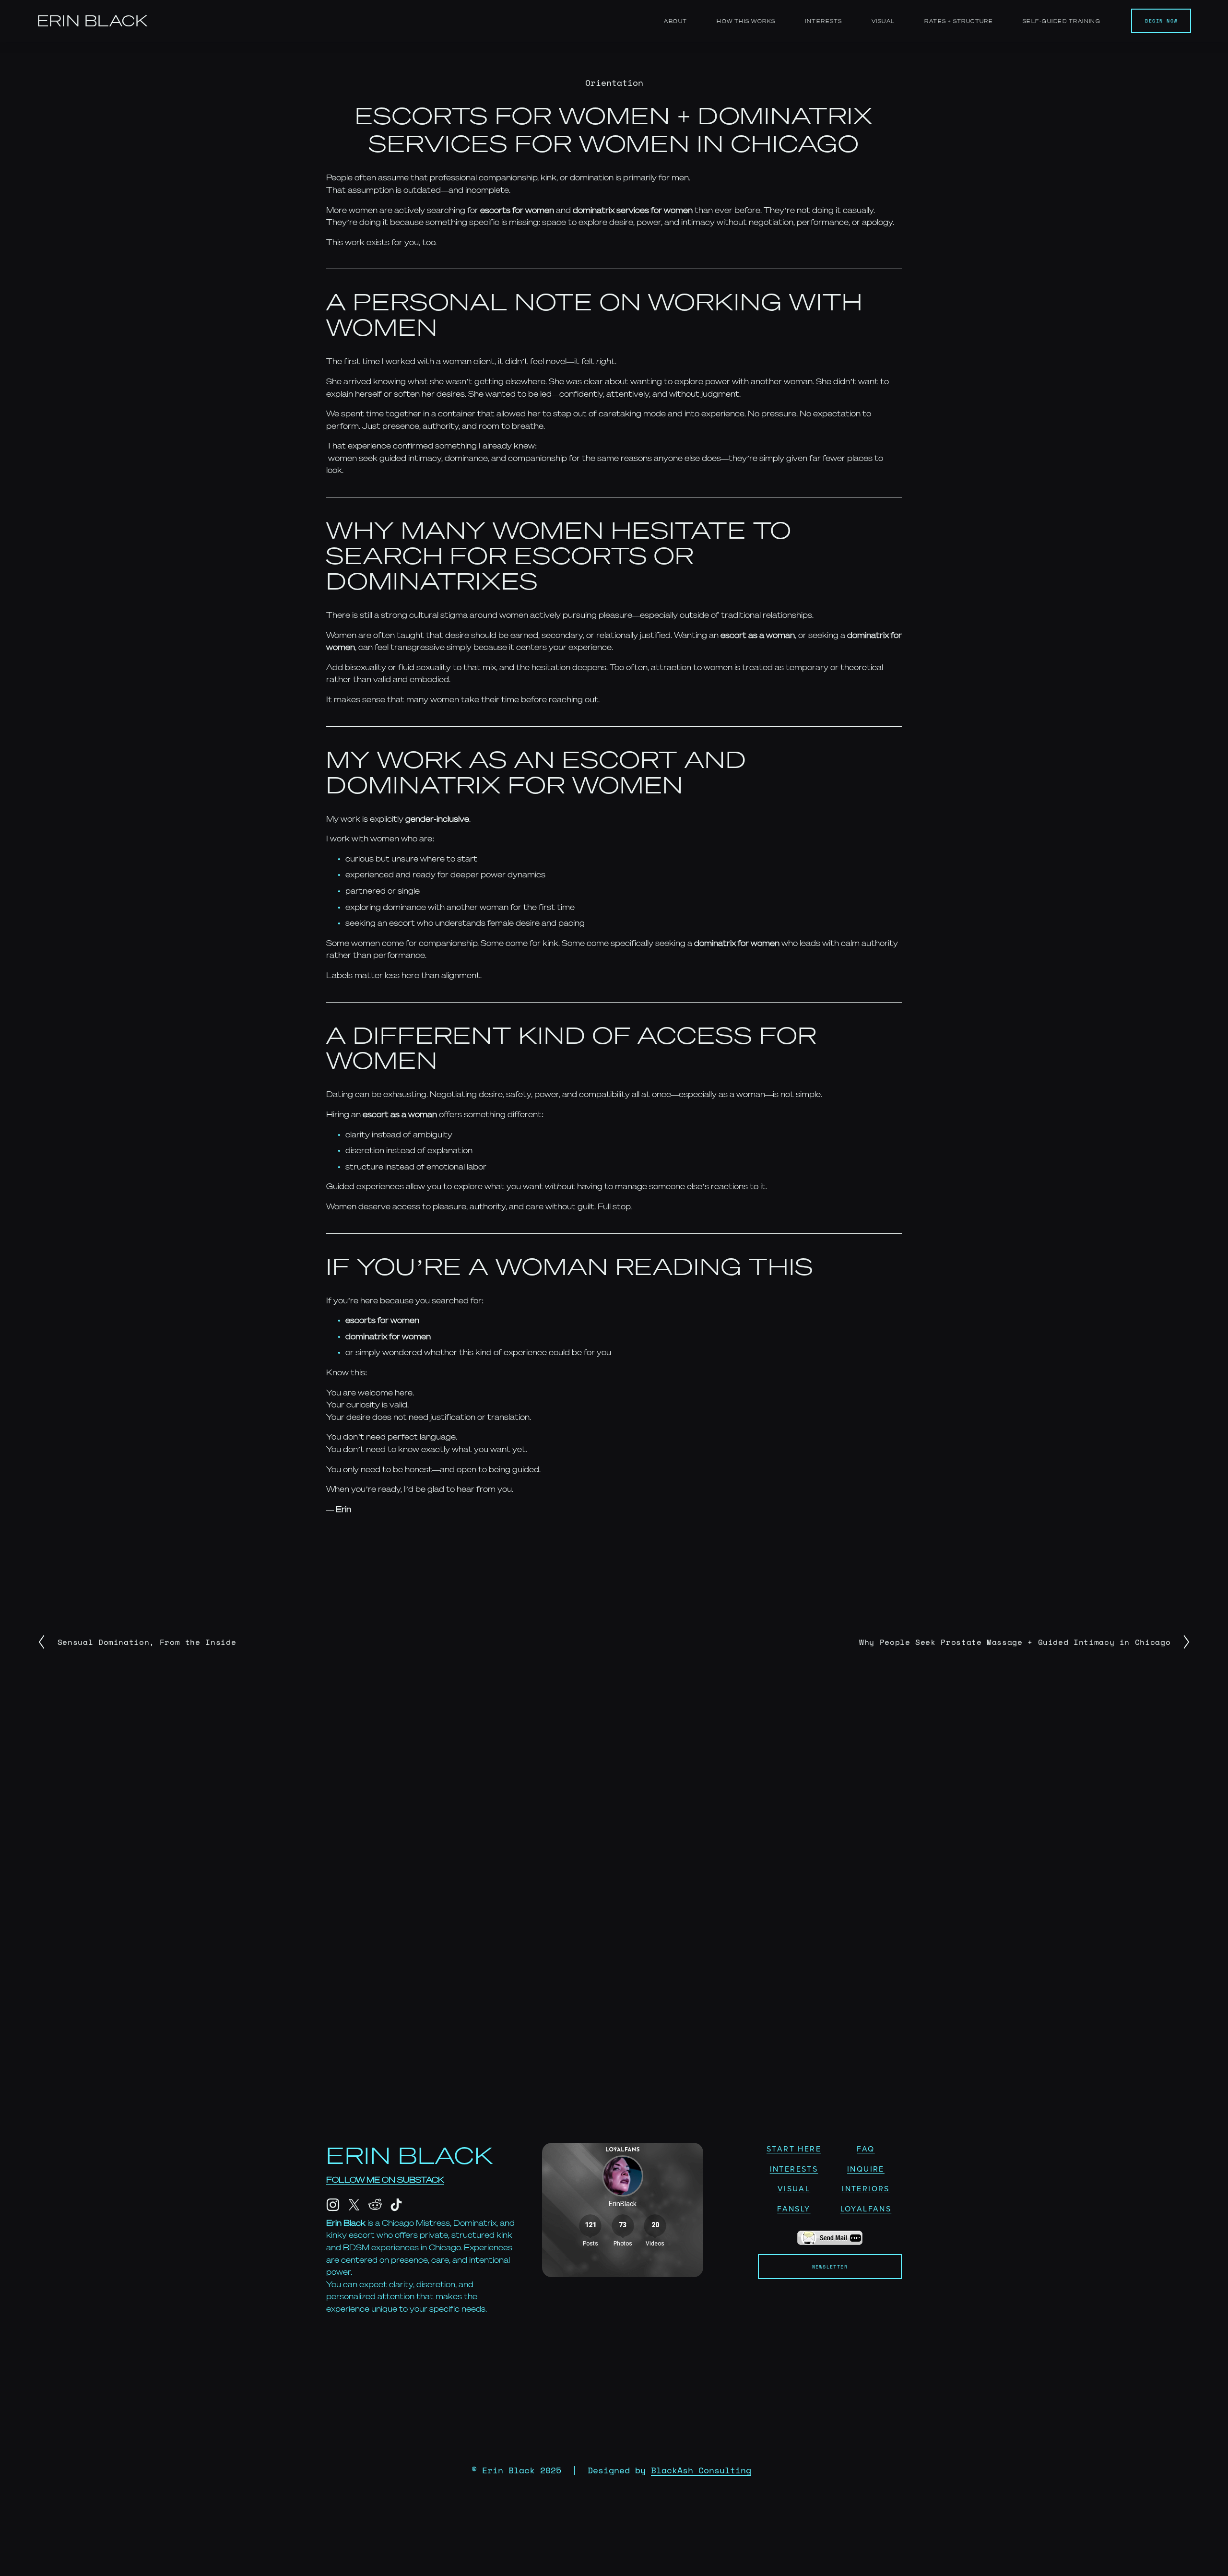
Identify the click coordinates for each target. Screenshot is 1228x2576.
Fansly (794, 2209)
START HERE (794, 2149)
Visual (883, 21)
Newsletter (830, 2267)
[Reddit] (375, 2205)
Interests (823, 21)
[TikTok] (396, 2205)
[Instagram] (333, 2205)
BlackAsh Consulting (701, 2470)
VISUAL (794, 2188)
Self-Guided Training (1062, 21)
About (675, 21)
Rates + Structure (959, 21)
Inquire (866, 2169)
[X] (354, 2205)
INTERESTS (794, 2169)
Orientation (614, 83)
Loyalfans (866, 2209)
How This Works (746, 21)
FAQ (866, 2149)
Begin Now (1161, 21)
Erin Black (93, 21)
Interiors (866, 2188)
